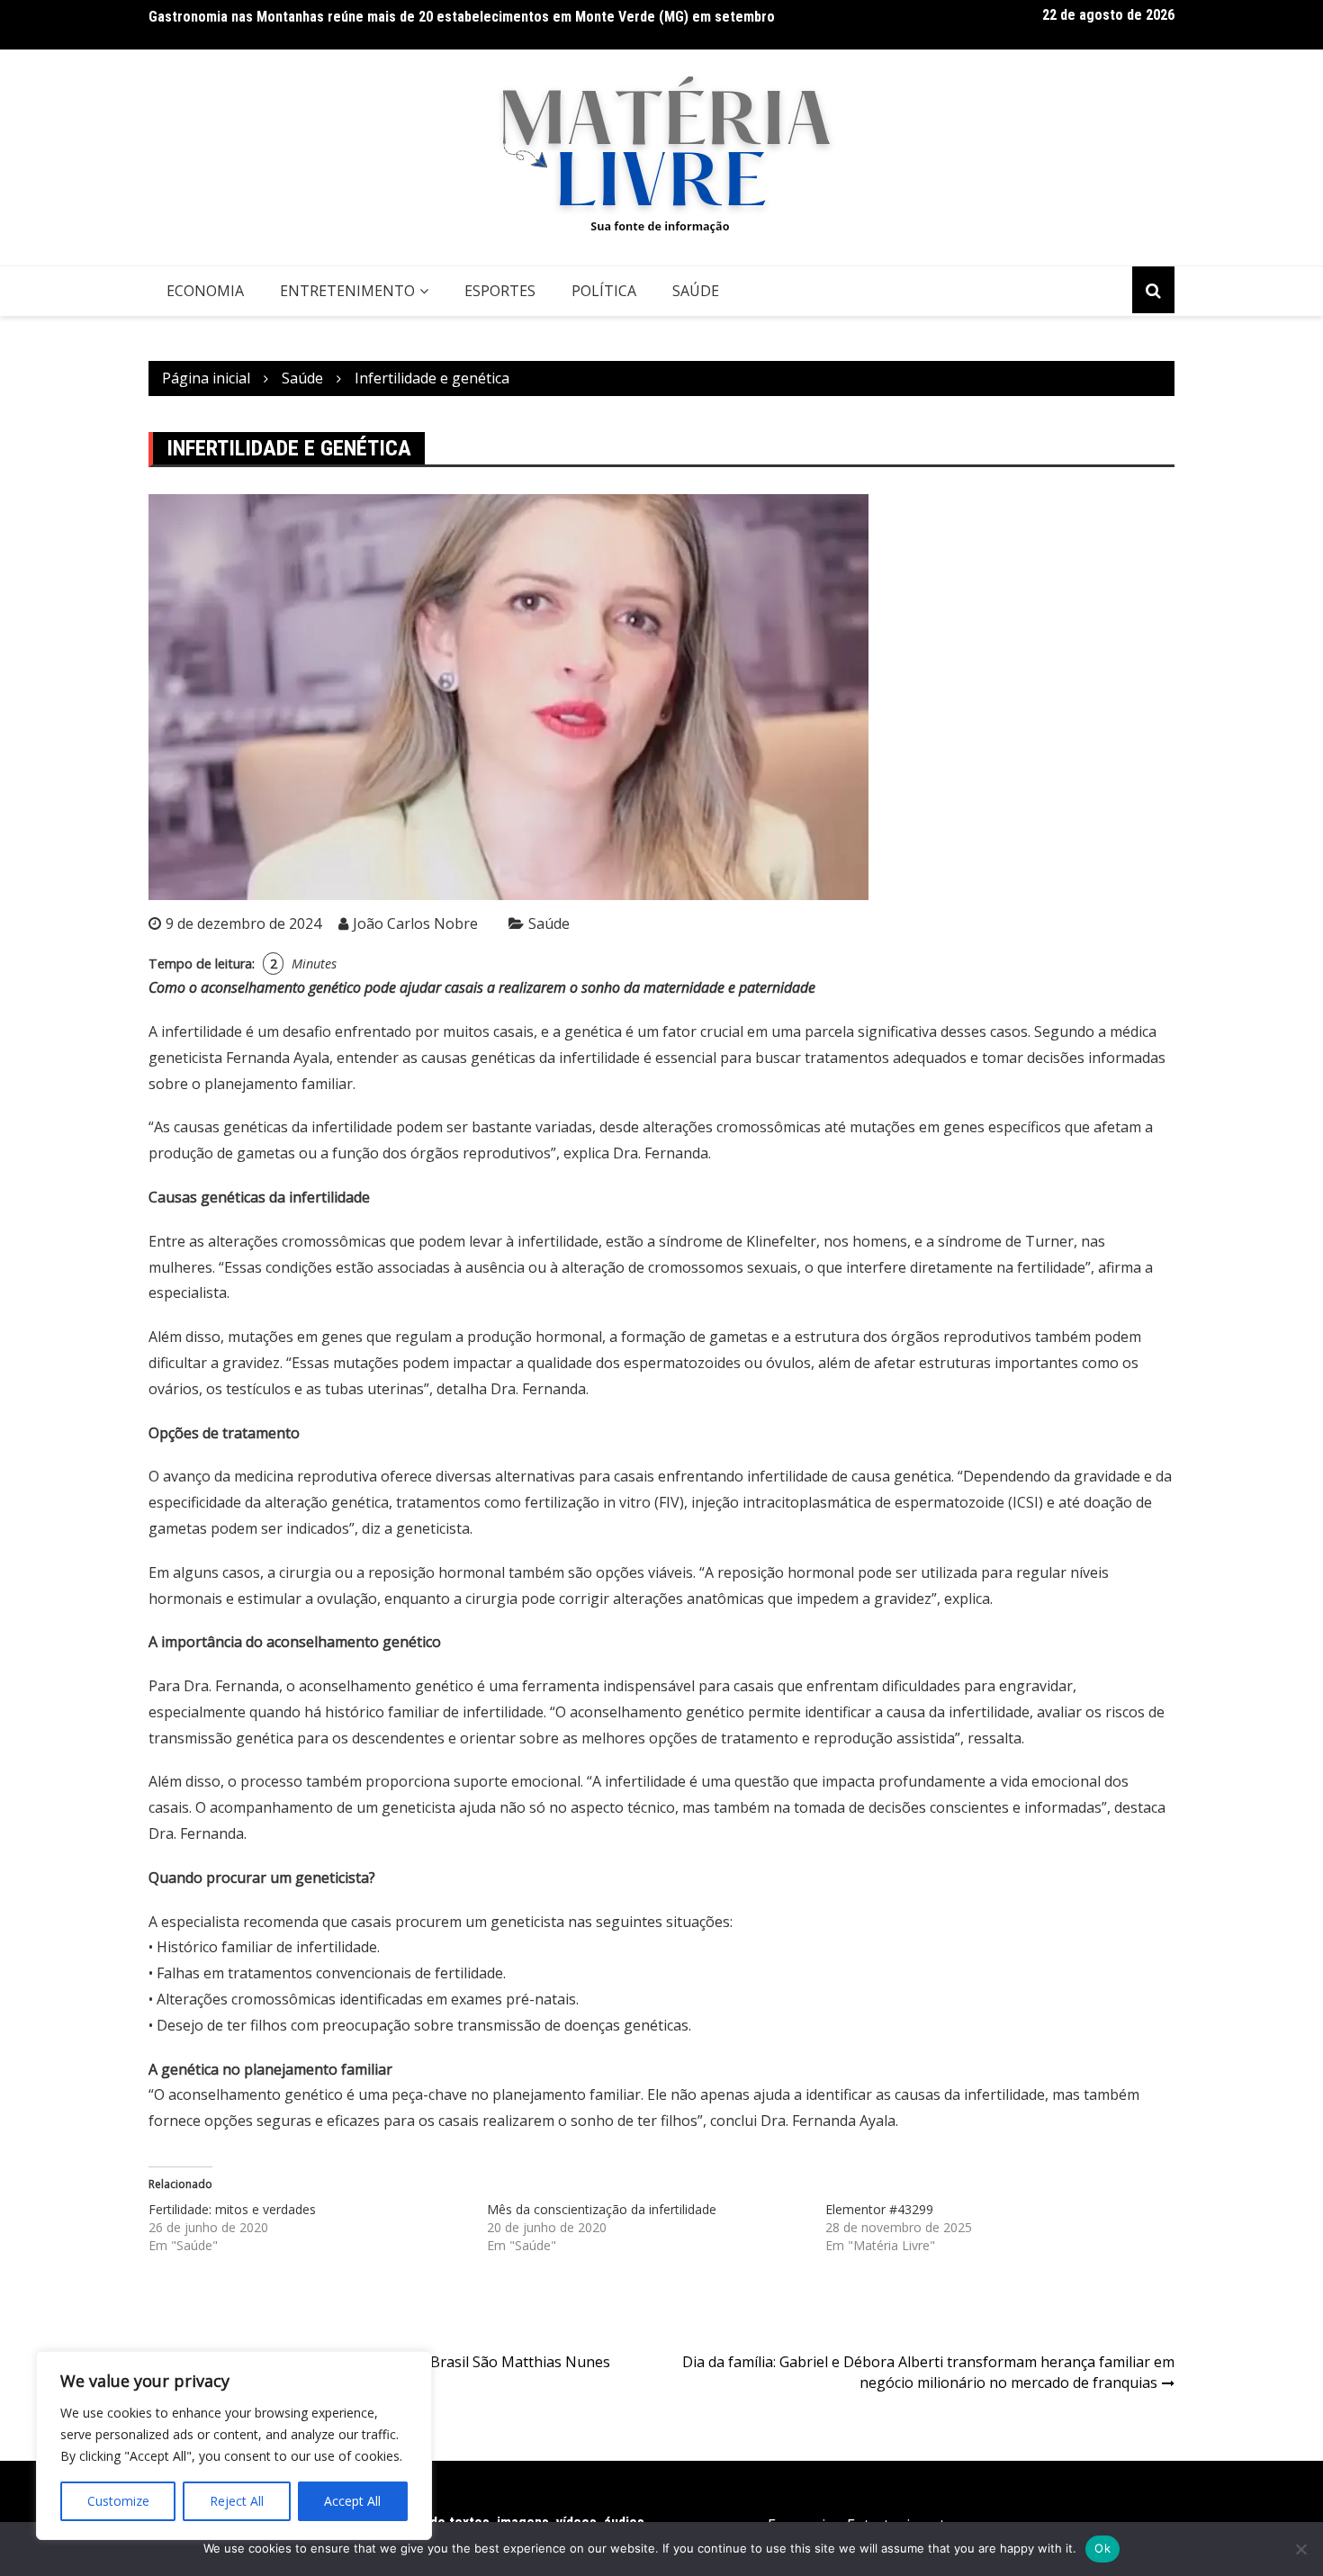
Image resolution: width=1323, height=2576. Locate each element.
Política (604, 291)
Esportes (500, 291)
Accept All (352, 2501)
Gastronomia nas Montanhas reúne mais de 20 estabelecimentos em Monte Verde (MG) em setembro (462, 17)
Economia (205, 291)
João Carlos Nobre (415, 923)
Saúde (696, 291)
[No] (1300, 2549)
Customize (118, 2501)
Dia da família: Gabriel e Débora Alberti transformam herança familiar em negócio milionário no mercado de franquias (928, 2372)
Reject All (237, 2501)
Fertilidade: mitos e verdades (232, 2209)
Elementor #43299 (879, 2209)
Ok (1102, 2548)
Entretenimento (347, 291)
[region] (234, 2445)
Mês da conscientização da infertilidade (602, 2209)
